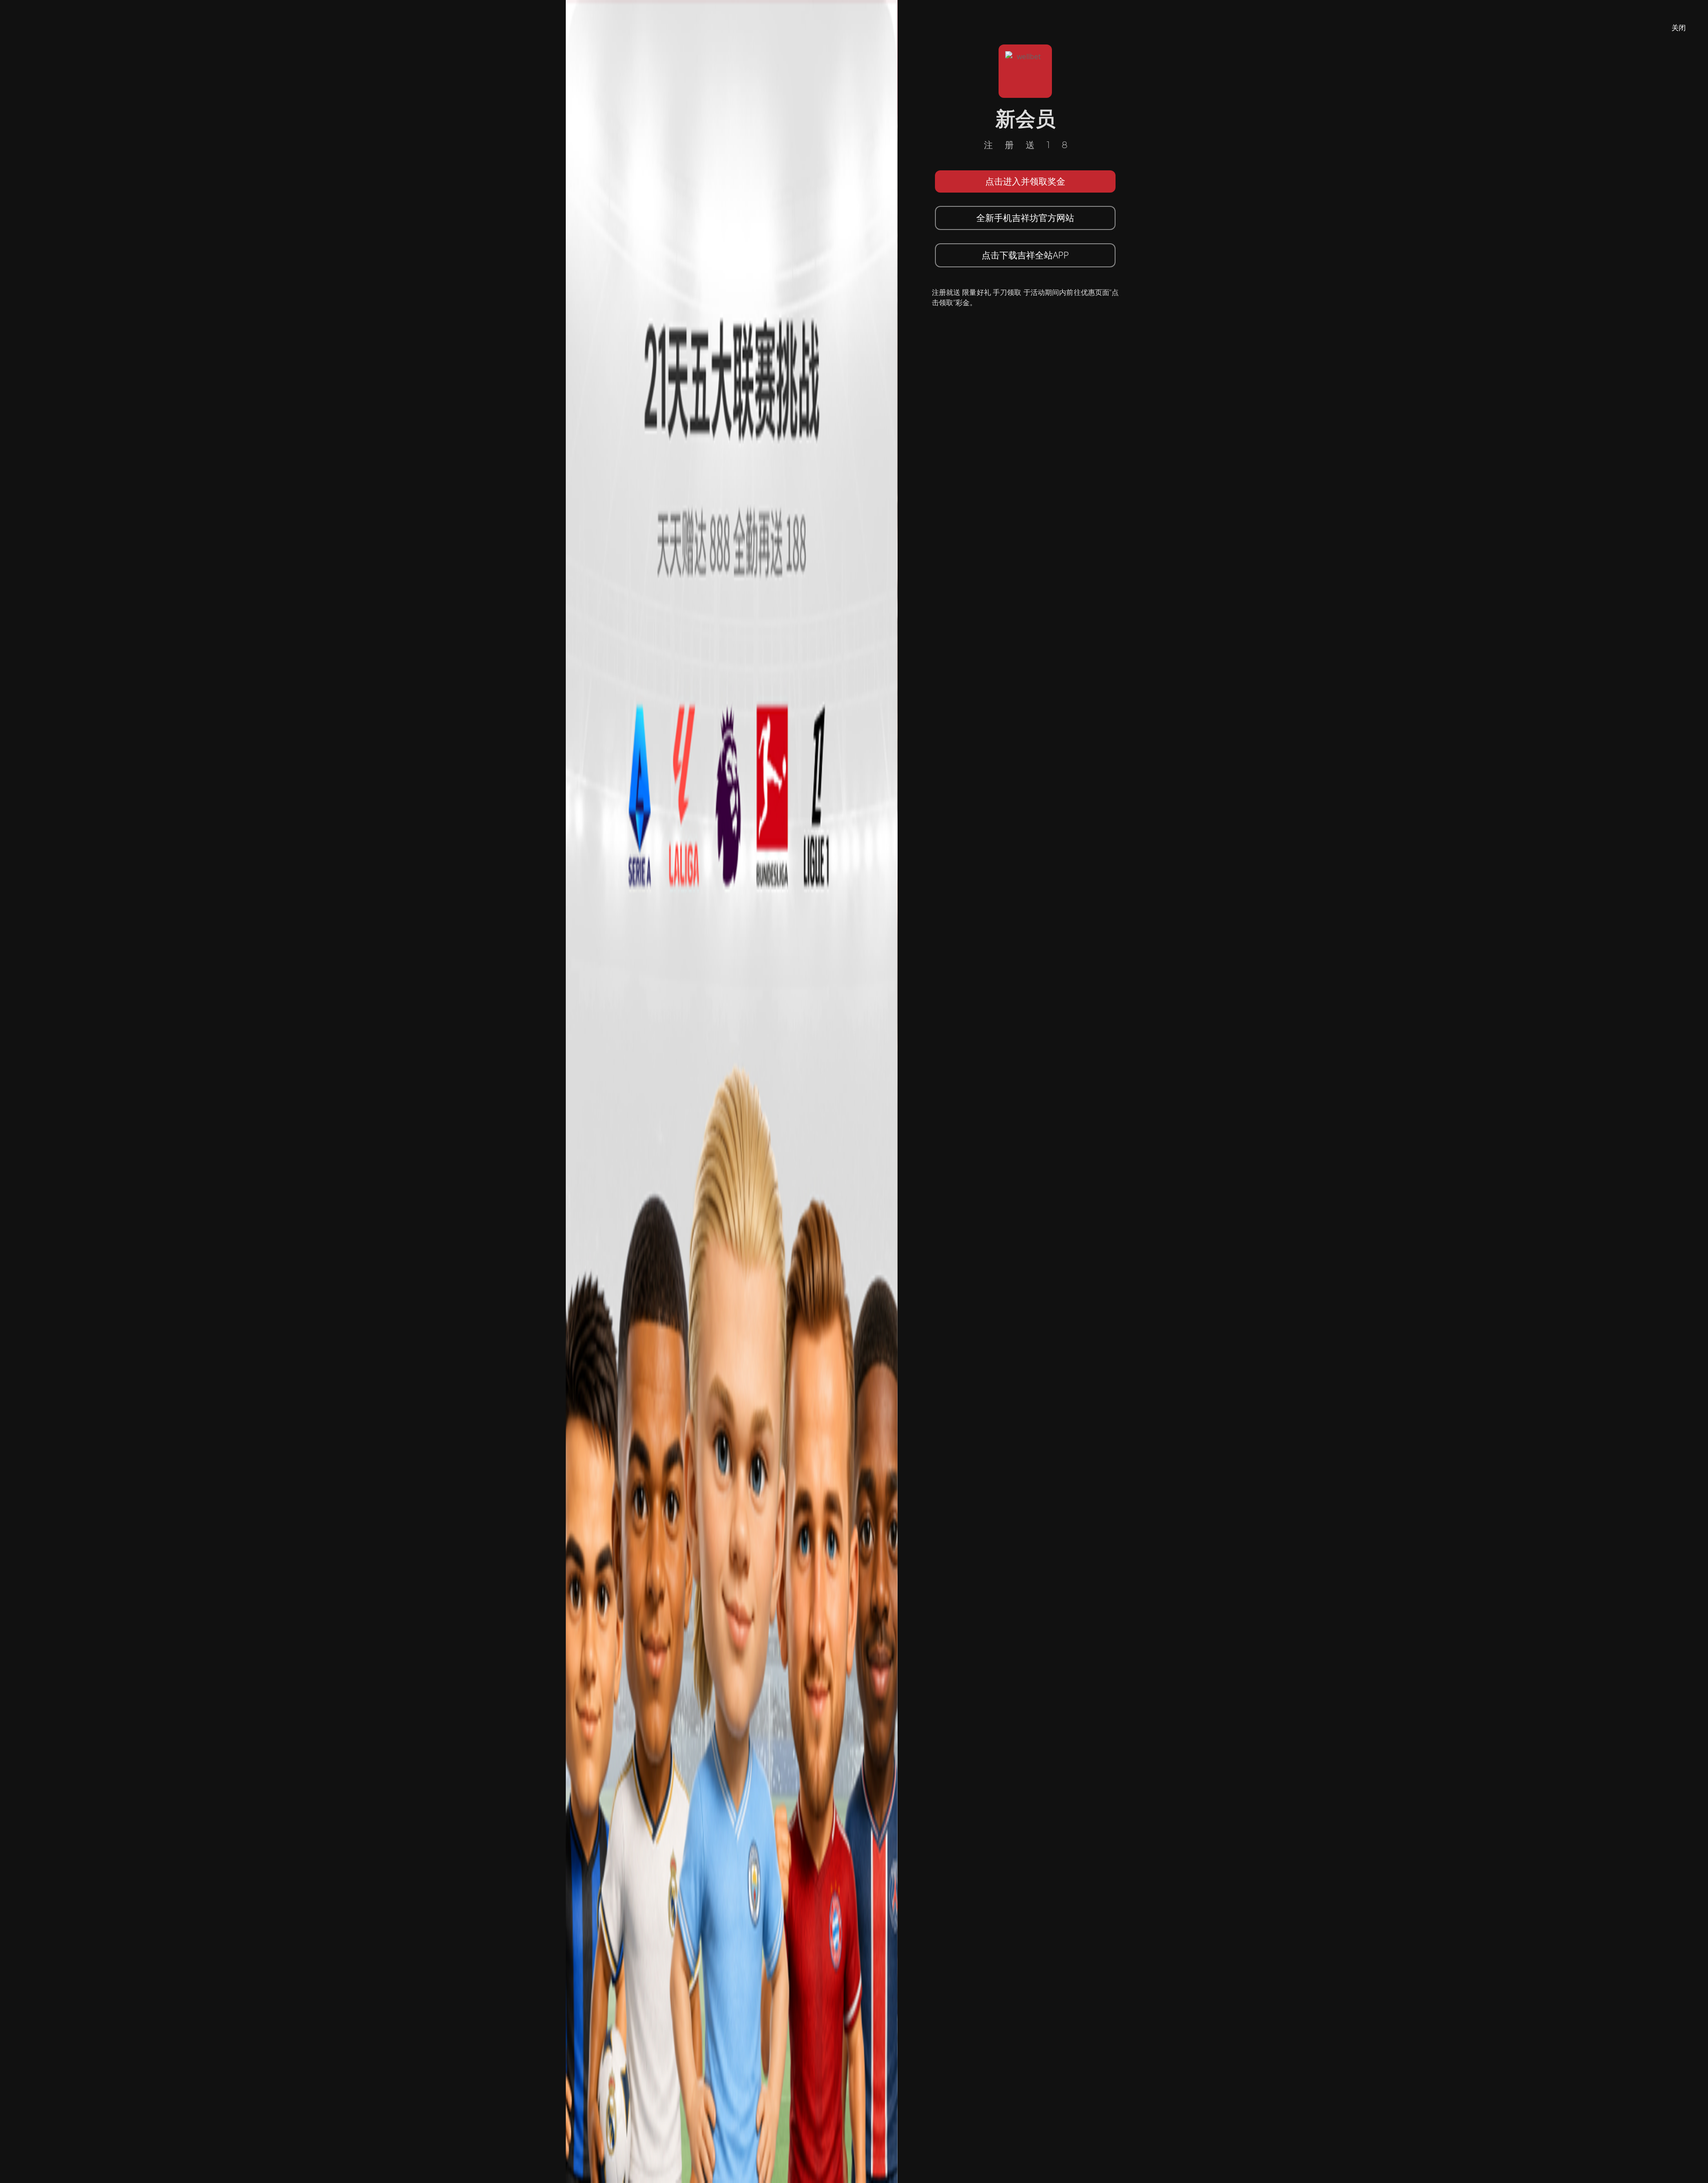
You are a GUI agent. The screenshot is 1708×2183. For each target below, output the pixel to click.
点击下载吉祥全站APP (1025, 255)
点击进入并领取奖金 (1025, 181)
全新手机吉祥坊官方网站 (1025, 218)
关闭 (1679, 28)
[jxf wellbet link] (732, 1091)
